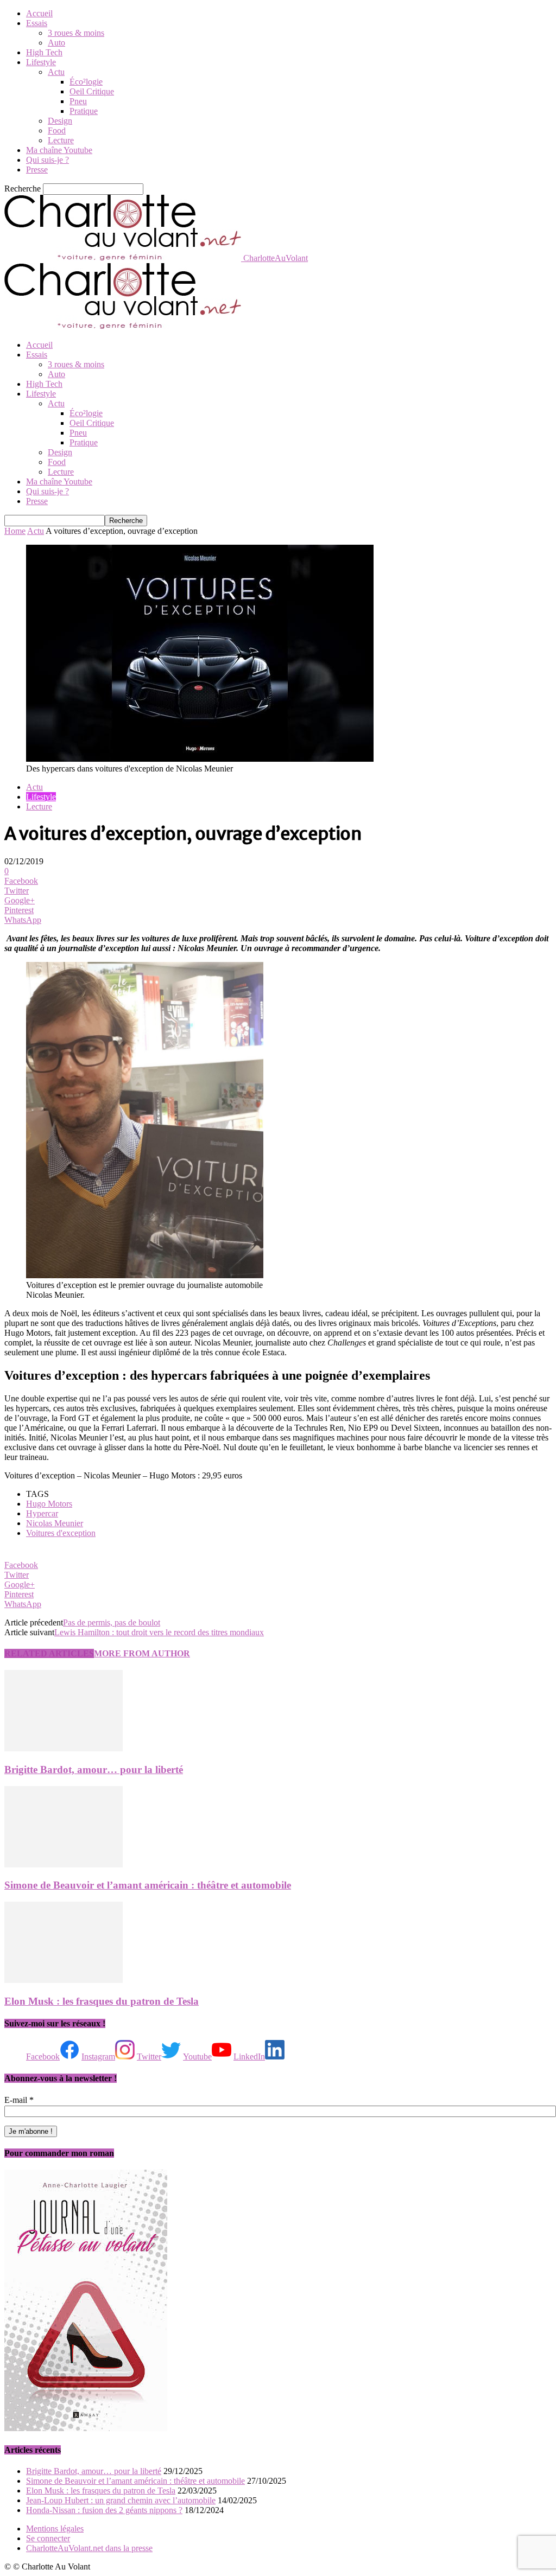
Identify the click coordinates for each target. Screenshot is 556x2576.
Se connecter (48, 2538)
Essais (37, 23)
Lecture (61, 140)
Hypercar (42, 1513)
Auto (56, 43)
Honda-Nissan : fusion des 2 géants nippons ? (104, 2510)
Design (60, 121)
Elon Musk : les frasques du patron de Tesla (102, 2001)
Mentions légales (55, 2529)
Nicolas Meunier (55, 1523)
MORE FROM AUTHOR (142, 1653)
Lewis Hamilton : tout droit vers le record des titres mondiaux (159, 1632)
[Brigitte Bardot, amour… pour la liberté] (64, 1748)
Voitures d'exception (61, 1533)
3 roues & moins (76, 33)
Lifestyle (41, 62)
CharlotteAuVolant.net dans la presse (89, 2548)
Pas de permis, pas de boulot (112, 1622)
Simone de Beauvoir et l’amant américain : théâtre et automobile (148, 1885)
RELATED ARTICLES (49, 1653)
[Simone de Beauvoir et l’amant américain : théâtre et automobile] (64, 1864)
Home (15, 531)
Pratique (84, 111)
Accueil (39, 13)
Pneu (78, 101)
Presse (37, 170)
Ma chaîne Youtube (59, 150)
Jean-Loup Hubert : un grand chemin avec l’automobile (121, 2500)
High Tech (44, 52)
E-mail (19, 2100)
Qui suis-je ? (48, 160)
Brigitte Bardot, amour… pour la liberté (94, 1770)
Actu (56, 72)
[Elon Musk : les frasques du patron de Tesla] (64, 1980)
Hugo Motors (49, 1504)
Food (57, 130)
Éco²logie (86, 82)
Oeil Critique (92, 91)
